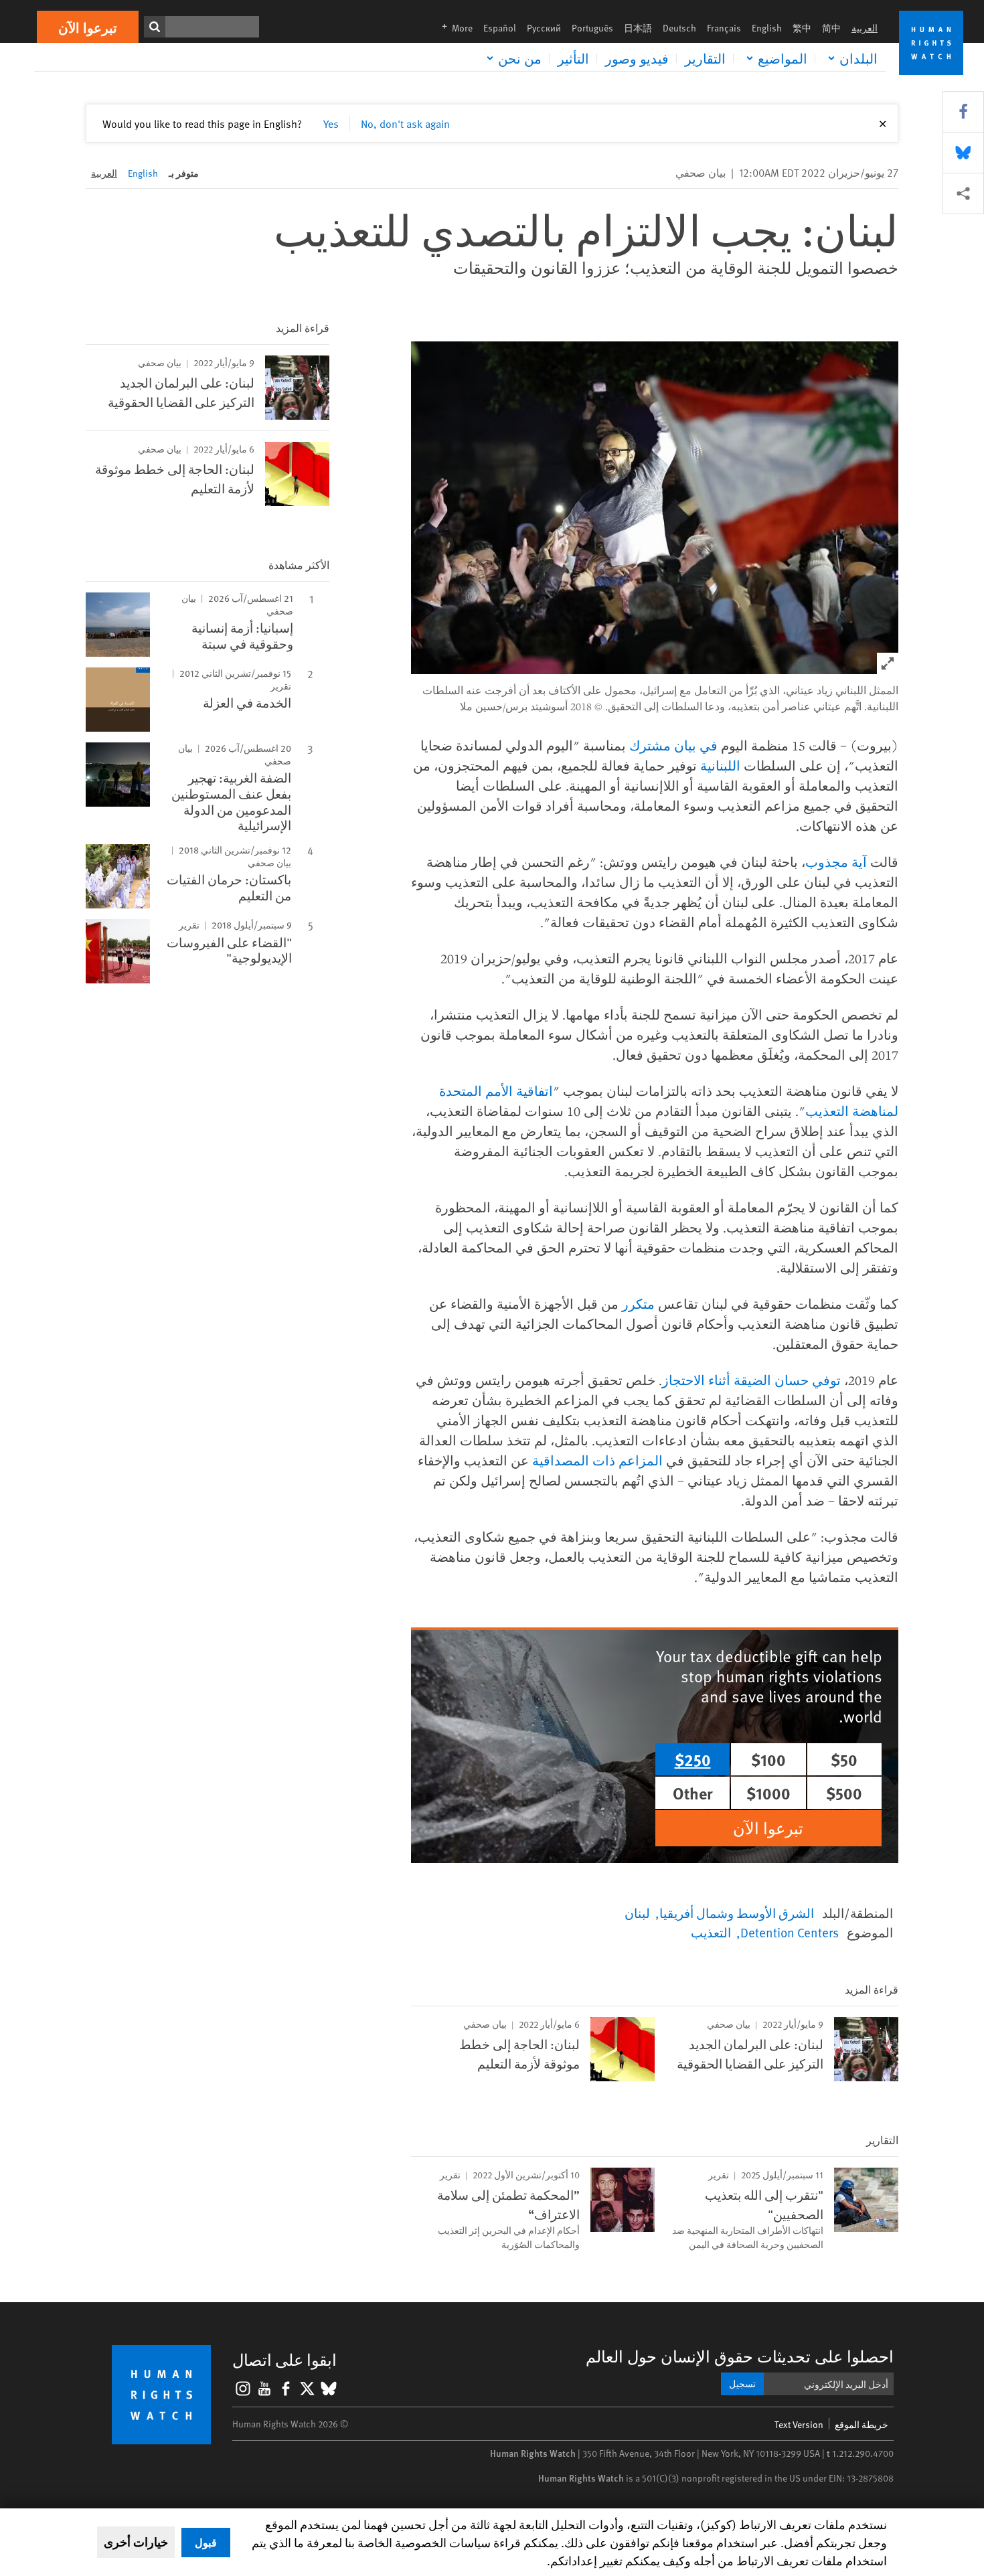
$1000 (768, 1793)
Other (693, 1793)
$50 (844, 1759)
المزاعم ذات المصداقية (597, 1460)
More (453, 28)
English (767, 28)
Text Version (799, 2424)
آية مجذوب (836, 862)
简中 (831, 28)
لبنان (637, 1913)
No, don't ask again (405, 123)
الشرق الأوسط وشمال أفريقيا (737, 1913)
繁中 (802, 28)
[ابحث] (155, 27)
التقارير (705, 58)
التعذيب (711, 1932)
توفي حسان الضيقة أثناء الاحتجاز (751, 1380)
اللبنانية (720, 766)
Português (592, 28)
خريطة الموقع (862, 2424)
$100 (768, 1759)
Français (724, 28)
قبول (206, 2542)
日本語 (638, 28)
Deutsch (679, 28)
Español (500, 28)
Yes (331, 123)
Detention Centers (790, 1932)
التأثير (573, 58)
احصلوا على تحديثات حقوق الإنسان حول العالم (740, 2356)
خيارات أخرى (136, 2542)
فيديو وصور (637, 58)
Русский (544, 28)
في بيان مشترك (673, 745)
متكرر (638, 1304)
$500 (844, 1793)
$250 (693, 1759)
